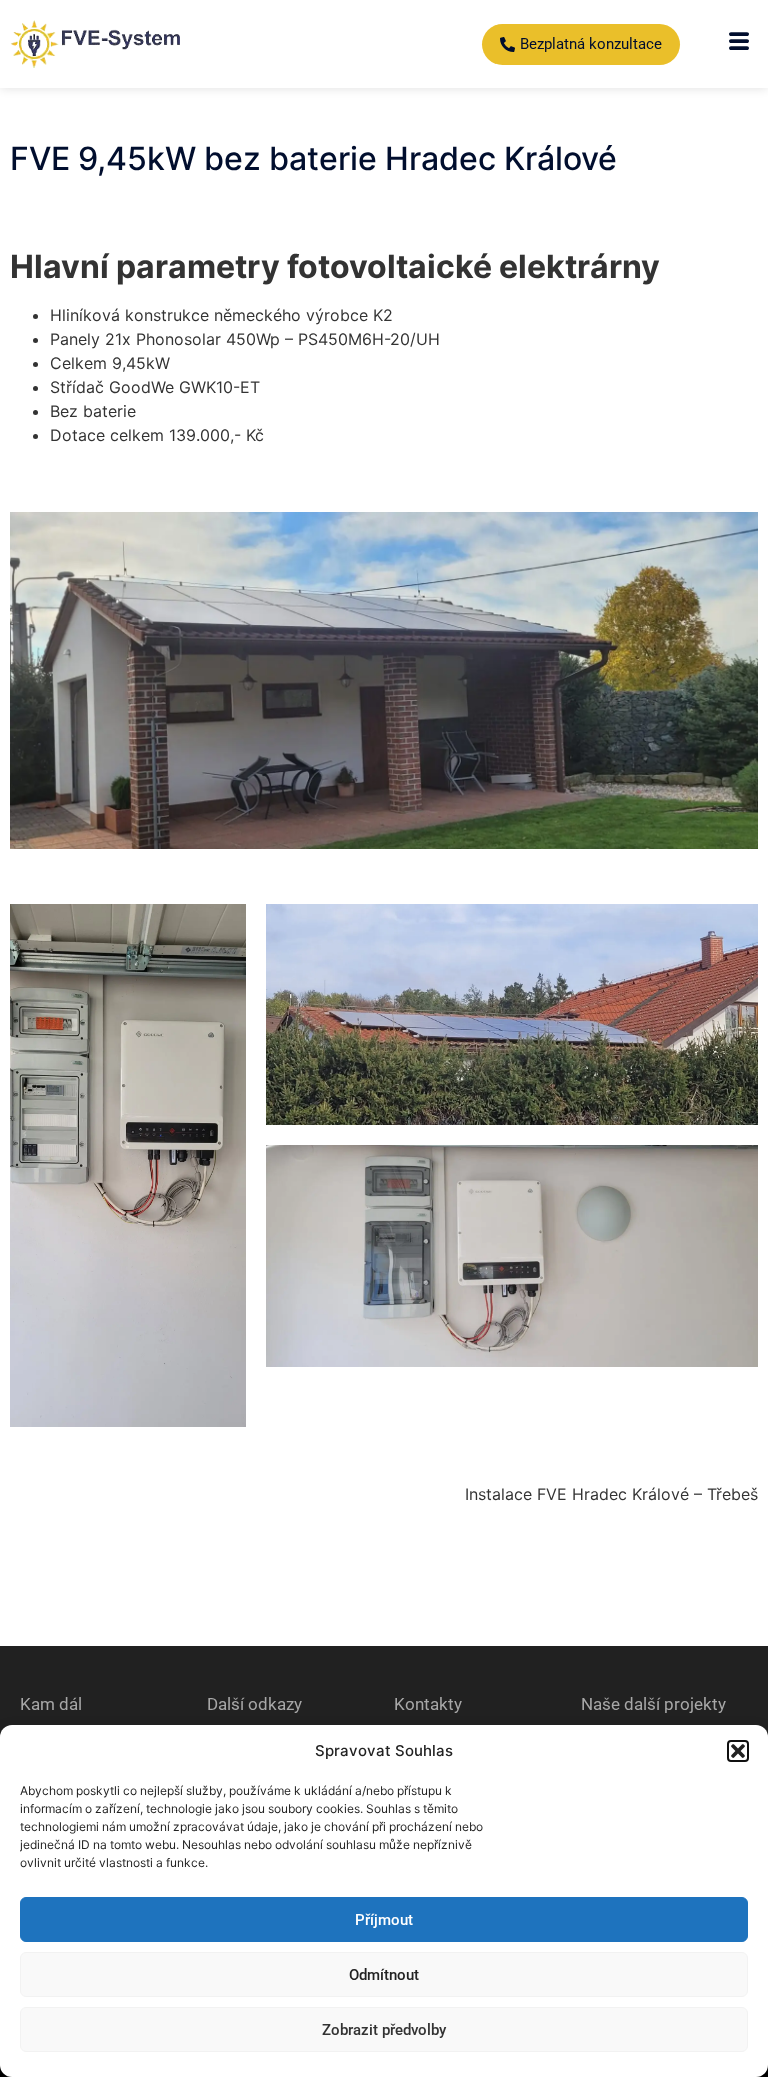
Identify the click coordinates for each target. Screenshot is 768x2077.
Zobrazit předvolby (384, 2030)
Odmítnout (384, 1975)
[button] (738, 1751)
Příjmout (384, 1920)
